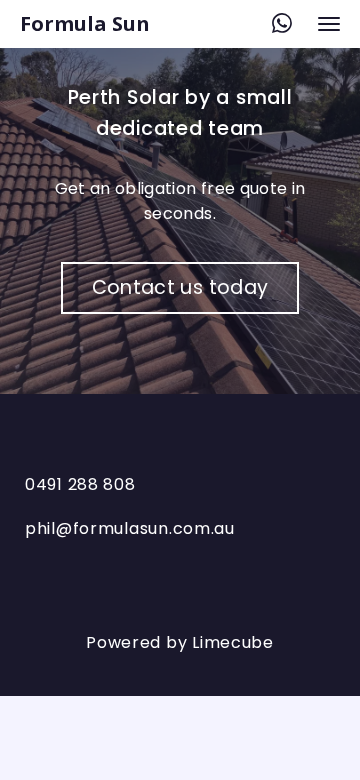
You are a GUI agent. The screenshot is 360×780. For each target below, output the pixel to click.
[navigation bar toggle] (329, 24)
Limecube (233, 642)
